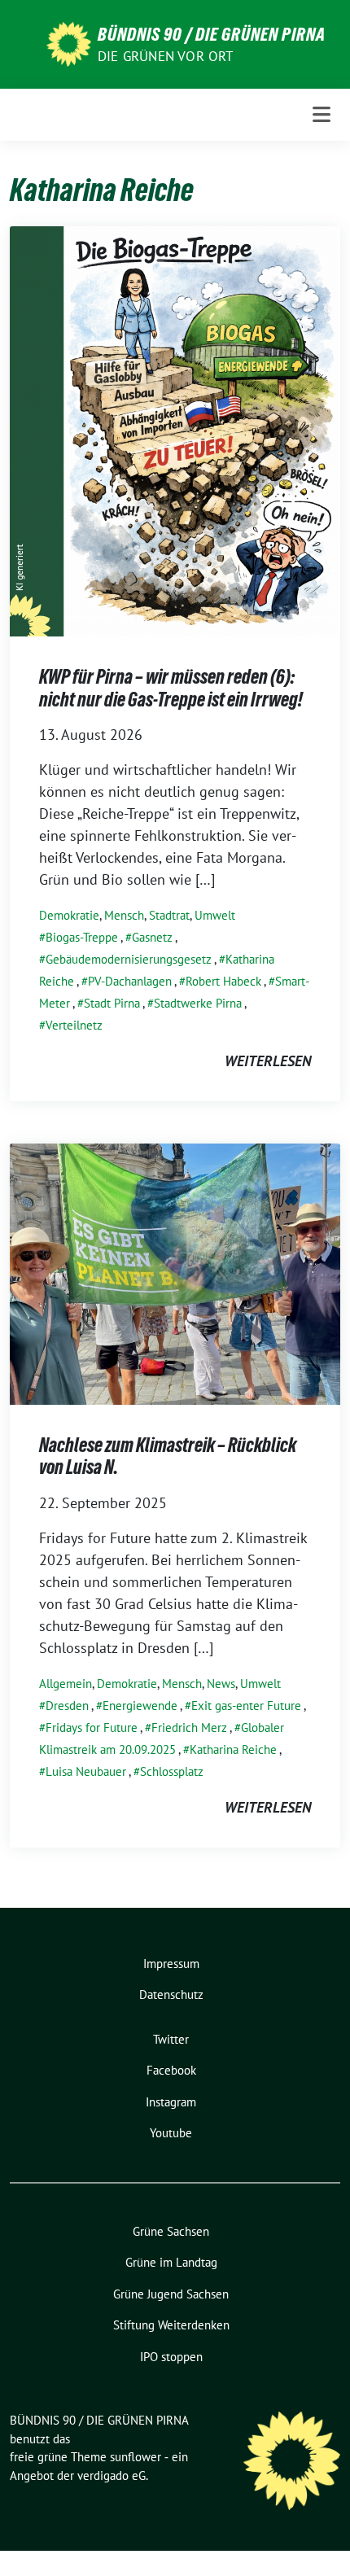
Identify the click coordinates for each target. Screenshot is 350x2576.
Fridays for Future (92, 1728)
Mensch (124, 915)
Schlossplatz (172, 1771)
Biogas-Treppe (82, 937)
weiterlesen (268, 1061)
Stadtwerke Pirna (198, 1003)
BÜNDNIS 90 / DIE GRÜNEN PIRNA (212, 34)
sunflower (136, 2457)
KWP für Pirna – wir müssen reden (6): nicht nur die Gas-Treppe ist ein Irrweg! (171, 688)
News (221, 1684)
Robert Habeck (223, 981)
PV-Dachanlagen (130, 981)
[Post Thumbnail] (175, 430)
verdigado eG (112, 2475)
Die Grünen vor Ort (166, 56)
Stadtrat (169, 915)
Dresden (67, 1706)
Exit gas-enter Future (246, 1706)
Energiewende (140, 1706)
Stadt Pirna (112, 1003)
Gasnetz (152, 937)
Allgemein (66, 1684)
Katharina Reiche (233, 1749)
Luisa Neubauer (86, 1771)
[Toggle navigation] (322, 114)
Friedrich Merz (189, 1728)
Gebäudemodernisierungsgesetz (129, 959)
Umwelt (215, 915)
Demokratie (69, 915)
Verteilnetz (74, 1025)
